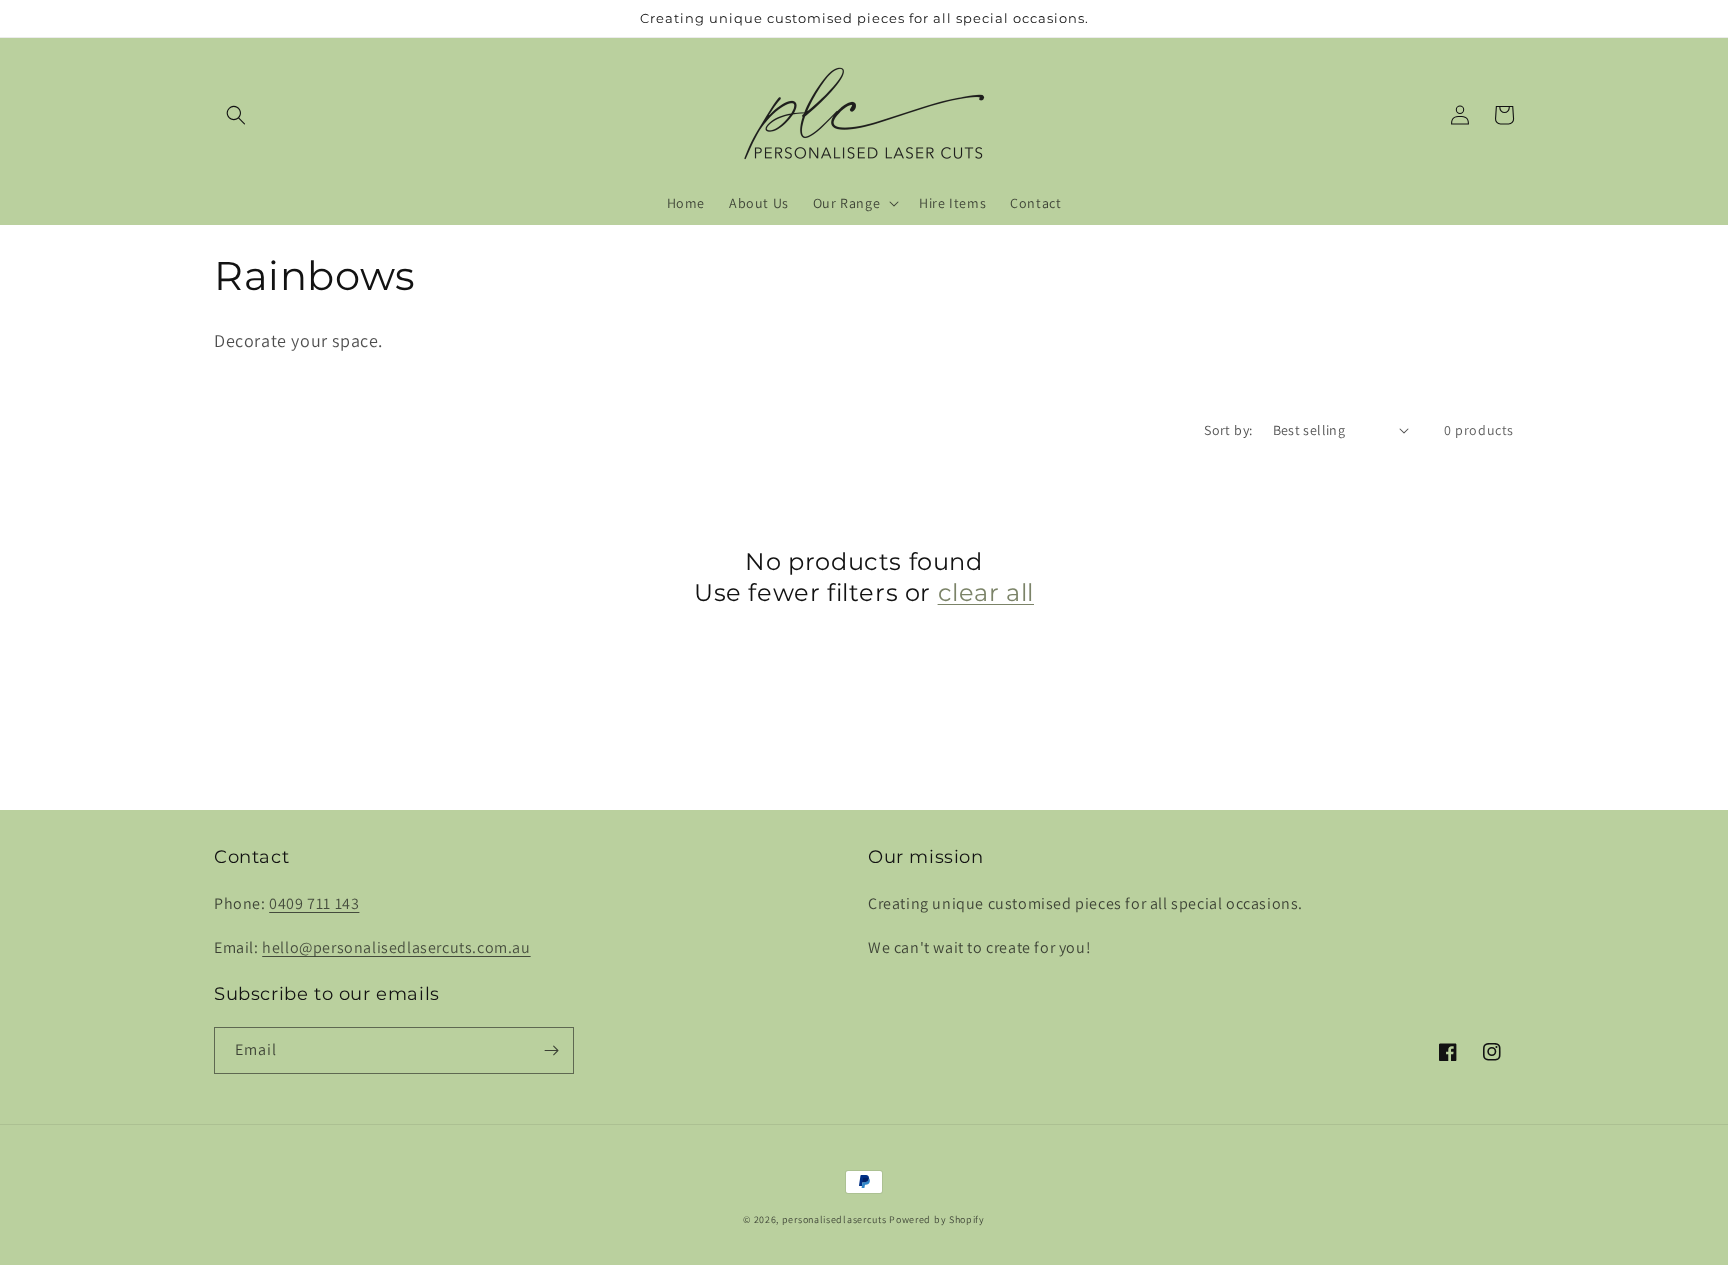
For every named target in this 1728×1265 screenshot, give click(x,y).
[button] (236, 115)
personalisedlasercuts (834, 1219)
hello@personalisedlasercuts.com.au (396, 947)
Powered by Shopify (937, 1219)
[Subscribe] (551, 1050)
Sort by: (1228, 430)
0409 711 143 (314, 903)
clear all (986, 592)
